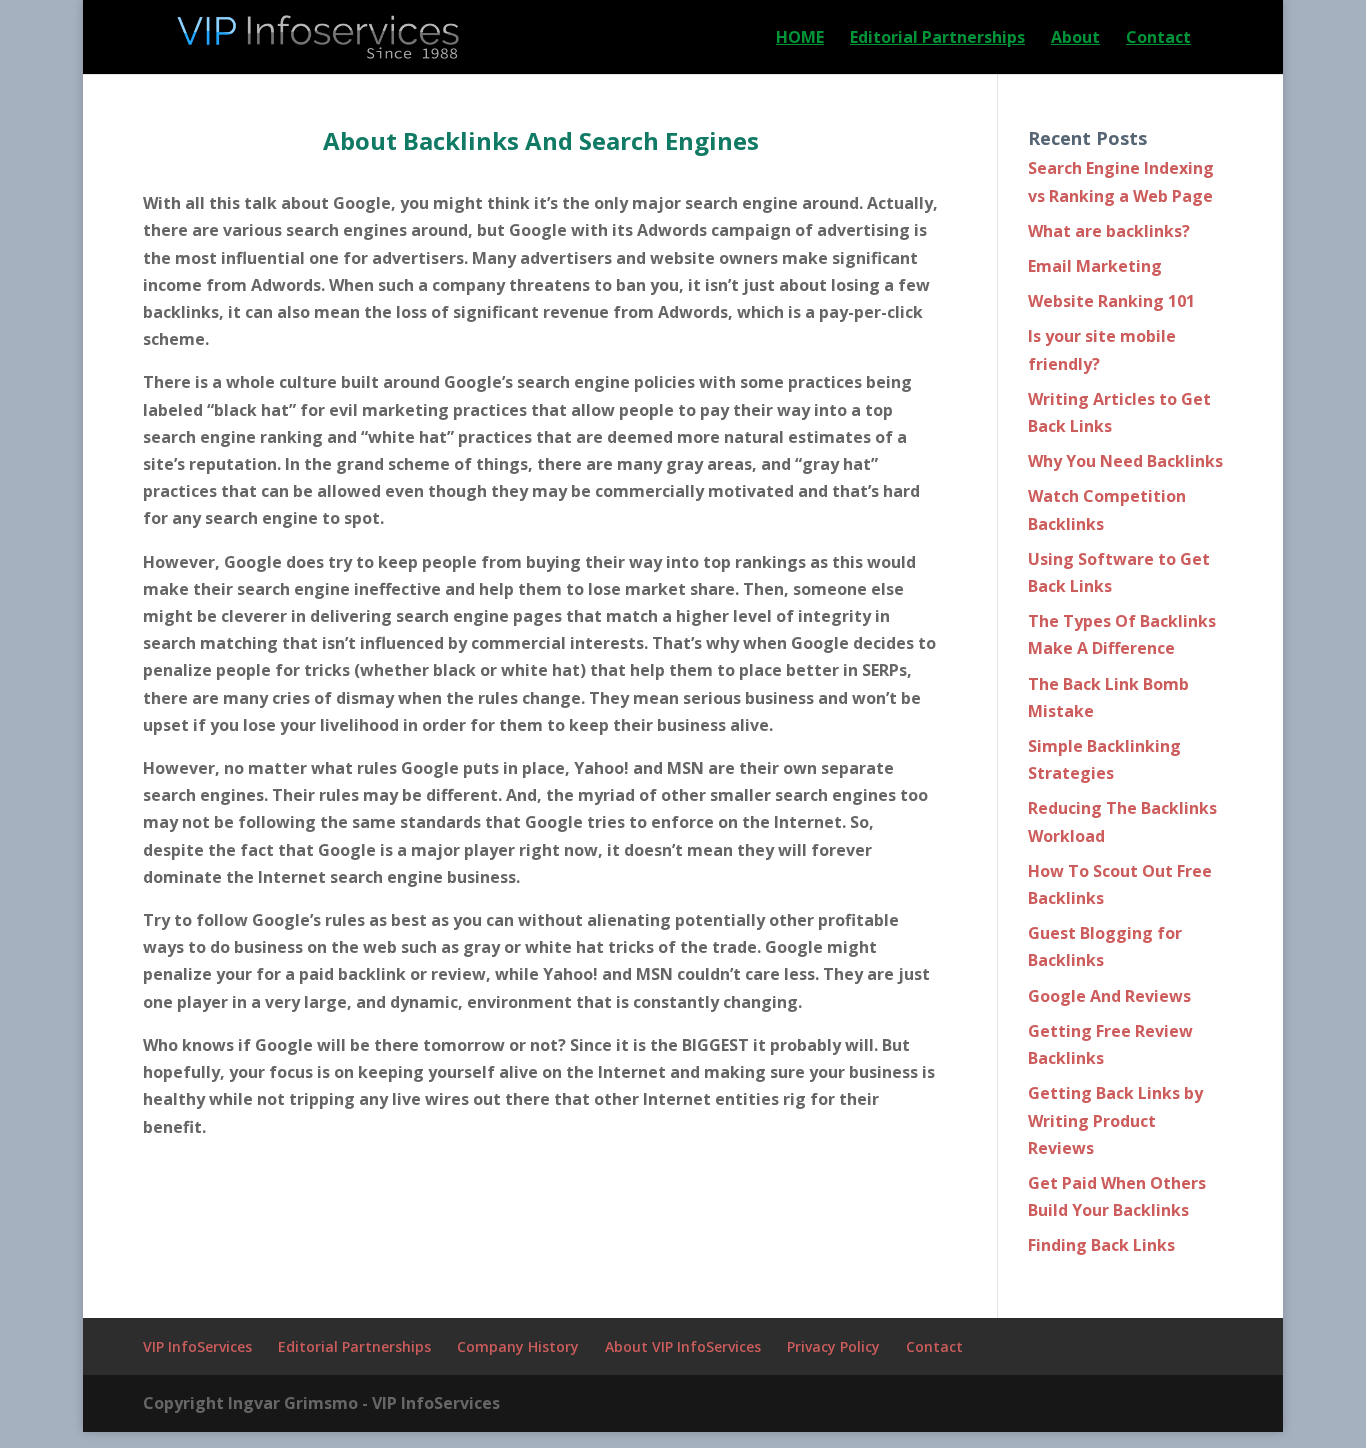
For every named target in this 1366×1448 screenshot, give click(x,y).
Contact (1158, 39)
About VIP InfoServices (683, 1346)
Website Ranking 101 (1111, 301)
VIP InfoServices (197, 1346)
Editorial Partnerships (937, 39)
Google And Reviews (1109, 996)
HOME (800, 39)
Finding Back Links (1101, 1245)
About (1075, 39)
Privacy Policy (833, 1346)
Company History (518, 1346)
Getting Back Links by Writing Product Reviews (1115, 1120)
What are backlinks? (1109, 231)
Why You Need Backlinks (1125, 461)
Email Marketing (1095, 266)
